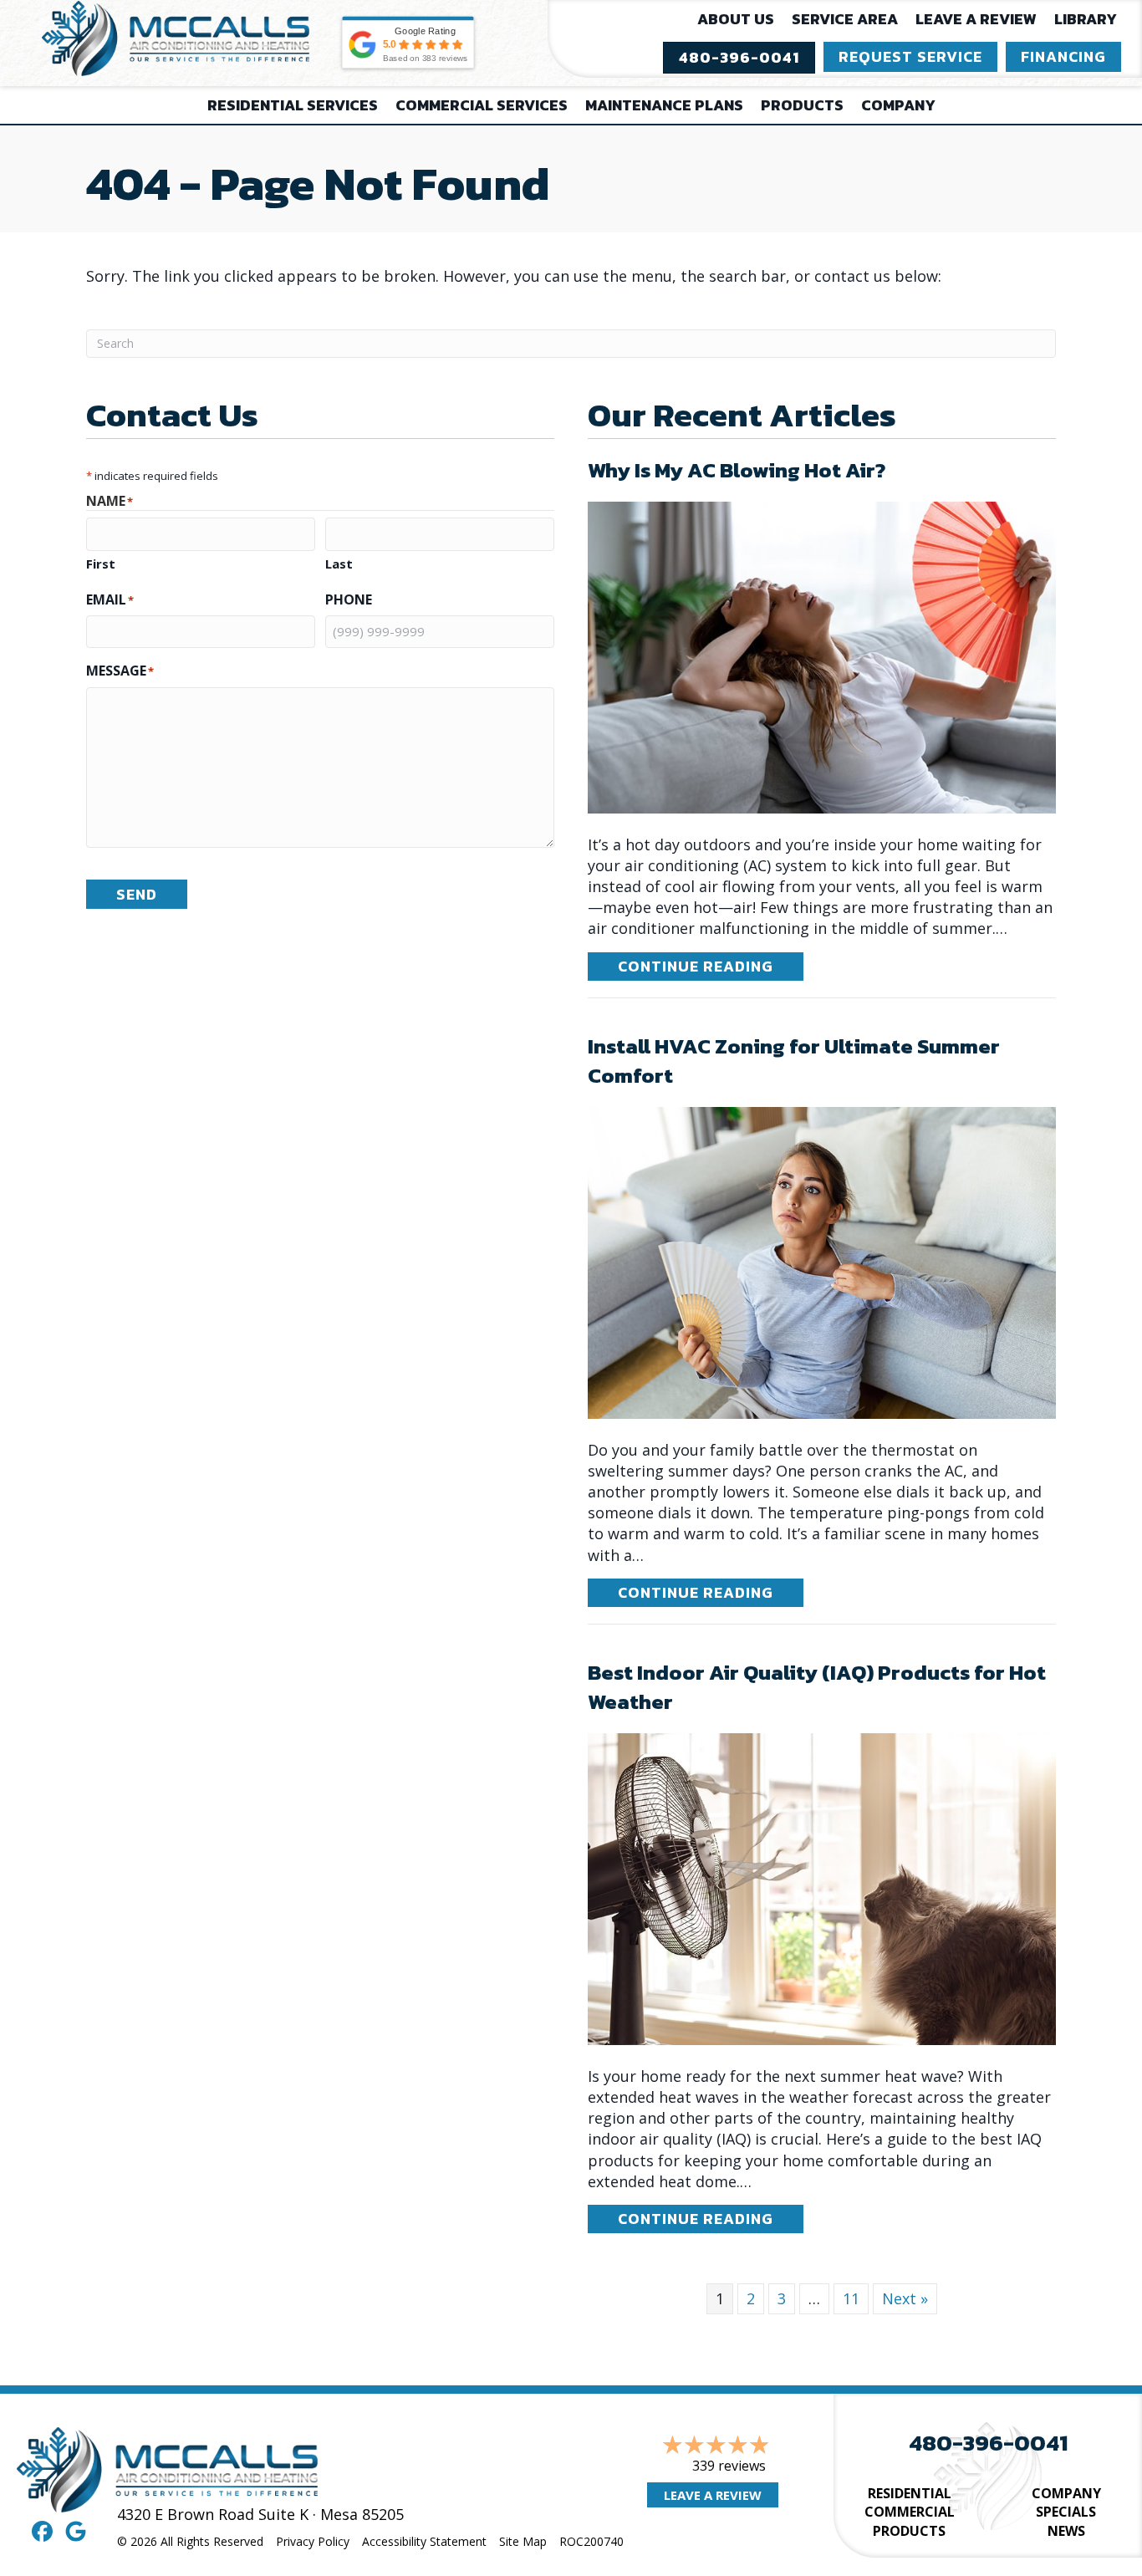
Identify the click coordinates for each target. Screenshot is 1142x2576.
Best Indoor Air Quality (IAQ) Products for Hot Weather (817, 1687)
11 (851, 2298)
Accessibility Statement (424, 2541)
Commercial (910, 2512)
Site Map (523, 2541)
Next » (905, 2298)
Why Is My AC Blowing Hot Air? (737, 470)
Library (1086, 19)
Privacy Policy (313, 2541)
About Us (736, 19)
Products (802, 105)
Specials (1066, 2512)
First (101, 564)
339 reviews (729, 2466)
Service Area (845, 19)
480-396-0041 (988, 2443)
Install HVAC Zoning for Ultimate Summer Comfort (794, 1061)
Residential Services (293, 105)
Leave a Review (976, 19)
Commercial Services (482, 105)
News (1066, 2531)
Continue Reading (711, 966)
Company (898, 105)
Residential (910, 2493)
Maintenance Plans (664, 105)
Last (339, 564)
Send (137, 894)
